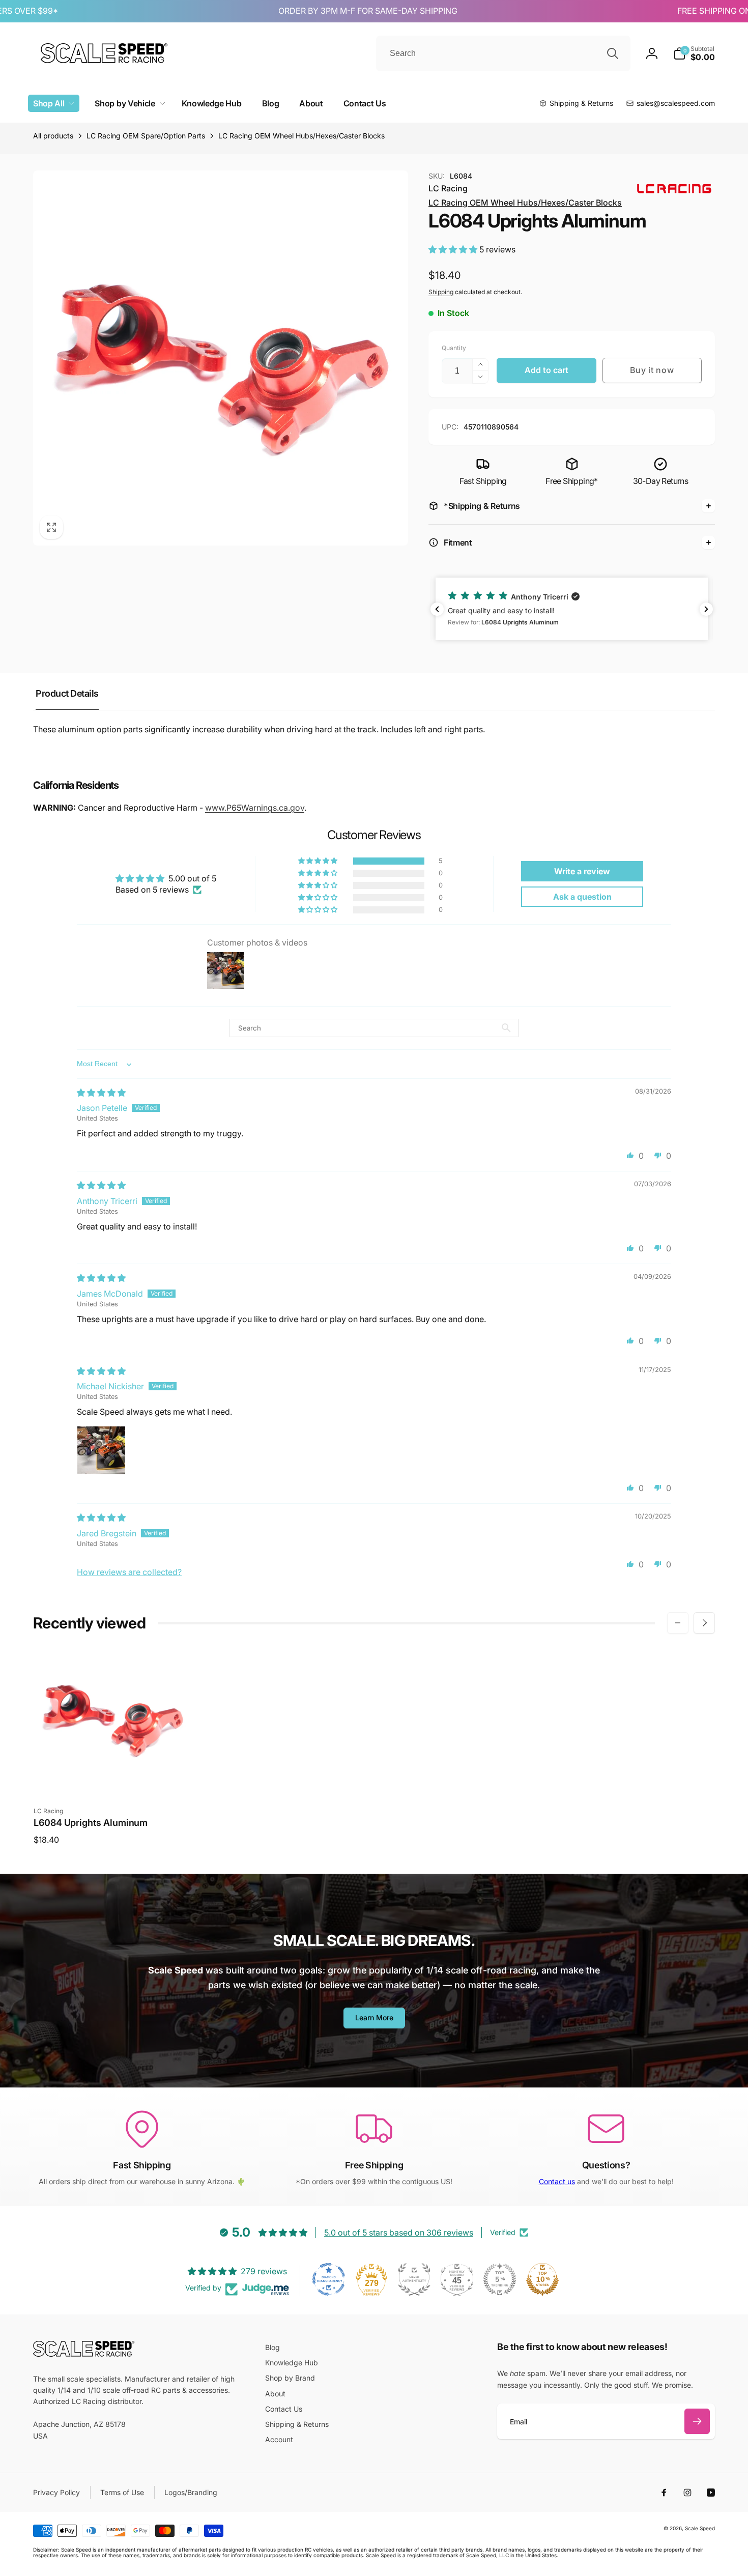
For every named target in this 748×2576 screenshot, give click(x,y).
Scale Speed (700, 2528)
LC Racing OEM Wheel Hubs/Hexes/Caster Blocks (525, 203)
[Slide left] (678, 1623)
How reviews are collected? (129, 1572)
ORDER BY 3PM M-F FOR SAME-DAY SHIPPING (341, 11)
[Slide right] (704, 1623)
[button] (694, 53)
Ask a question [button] (582, 897)
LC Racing (448, 188)
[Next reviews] (706, 609)
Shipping (441, 292)
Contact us (557, 2181)
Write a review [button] (582, 871)
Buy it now (652, 370)
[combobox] (503, 53)
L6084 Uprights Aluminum (91, 1823)
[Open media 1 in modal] (221, 358)
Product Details (67, 693)
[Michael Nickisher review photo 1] (101, 1450)
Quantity (454, 348)
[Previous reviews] (437, 609)
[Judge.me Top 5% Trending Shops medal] (500, 2279)
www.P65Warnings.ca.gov (255, 808)
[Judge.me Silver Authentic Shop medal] (414, 2279)
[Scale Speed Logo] (84, 2354)
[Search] (613, 53)
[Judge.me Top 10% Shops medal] (542, 2279)
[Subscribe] (697, 2421)
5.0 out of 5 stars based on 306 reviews (399, 2232)
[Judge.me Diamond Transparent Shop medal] (329, 2279)
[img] (101, 1093)
